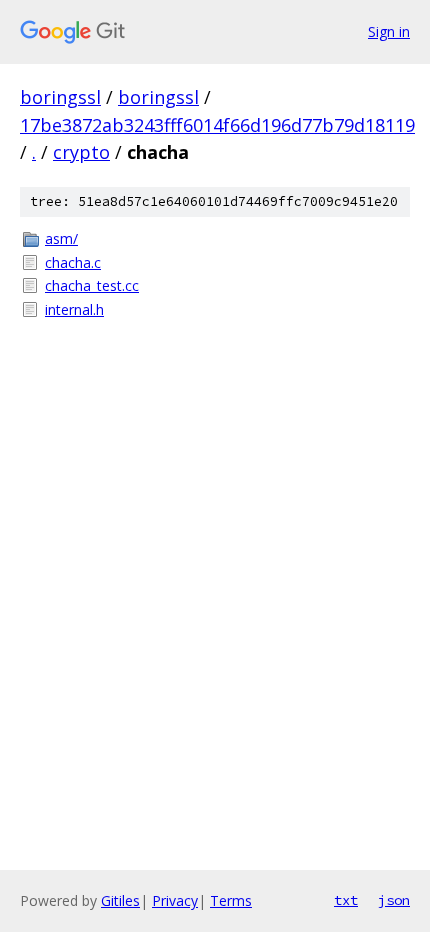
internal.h (74, 309)
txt (346, 900)
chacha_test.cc (92, 285)
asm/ (61, 238)
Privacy (175, 900)
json (394, 900)
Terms (231, 900)
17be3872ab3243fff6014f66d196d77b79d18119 (217, 125)
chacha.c (73, 262)
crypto (81, 152)
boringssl (60, 97)
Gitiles (120, 900)
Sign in (389, 31)
